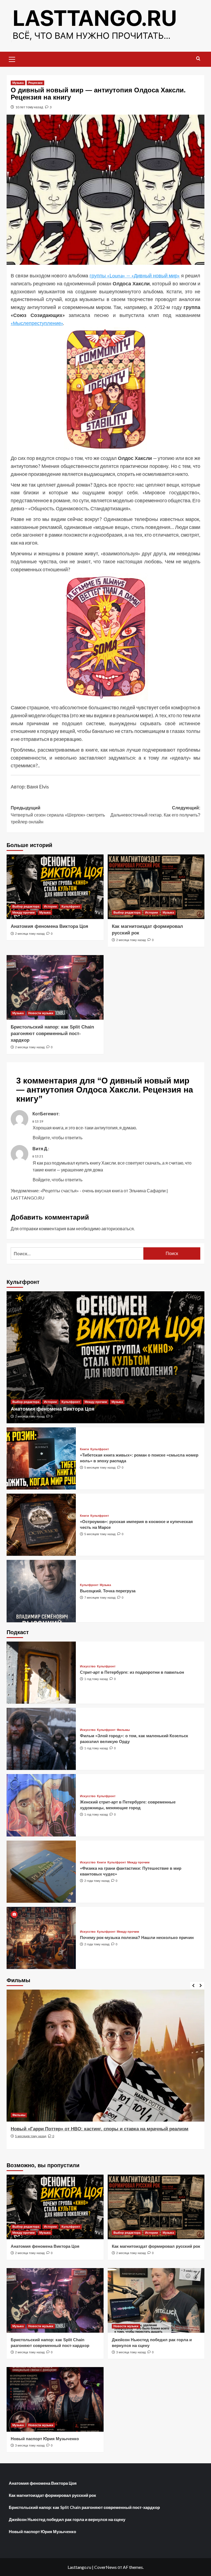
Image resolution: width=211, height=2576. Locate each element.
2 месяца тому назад (30, 934)
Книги (84, 1449)
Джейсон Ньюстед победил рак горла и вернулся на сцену (67, 2519)
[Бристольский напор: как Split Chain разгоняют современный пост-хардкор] (55, 987)
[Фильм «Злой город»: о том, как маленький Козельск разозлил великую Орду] (41, 1739)
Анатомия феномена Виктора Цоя (49, 926)
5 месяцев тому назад (100, 1468)
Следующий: (155, 811)
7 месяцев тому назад (100, 1598)
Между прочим (23, 912)
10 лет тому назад (29, 107)
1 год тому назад (96, 1679)
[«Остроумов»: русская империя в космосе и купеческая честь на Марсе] (41, 1525)
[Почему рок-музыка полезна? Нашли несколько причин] (41, 1938)
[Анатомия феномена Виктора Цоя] (55, 887)
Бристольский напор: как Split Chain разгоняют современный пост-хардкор (52, 1034)
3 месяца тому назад (131, 2352)
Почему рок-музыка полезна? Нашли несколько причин (137, 1937)
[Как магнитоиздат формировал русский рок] (156, 887)
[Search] (198, 59)
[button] (12, 59)
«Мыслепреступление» (37, 323)
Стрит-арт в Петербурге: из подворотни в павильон (132, 1672)
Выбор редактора (26, 906)
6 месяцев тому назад (31, 2143)
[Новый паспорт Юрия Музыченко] (55, 2399)
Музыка (18, 83)
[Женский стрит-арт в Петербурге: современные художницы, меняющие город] (41, 1805)
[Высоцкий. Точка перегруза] (41, 1591)
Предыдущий (58, 815)
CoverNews (105, 2567)
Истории (50, 906)
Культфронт (71, 906)
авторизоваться (118, 1228)
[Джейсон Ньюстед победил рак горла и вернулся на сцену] (156, 2300)
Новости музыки (41, 1013)
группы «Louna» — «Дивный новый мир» (135, 275)
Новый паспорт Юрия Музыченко (45, 2439)
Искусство (88, 1666)
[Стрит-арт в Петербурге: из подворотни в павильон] (41, 1673)
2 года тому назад (97, 1881)
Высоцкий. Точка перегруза (108, 1591)
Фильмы (123, 1730)
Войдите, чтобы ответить (58, 1137)
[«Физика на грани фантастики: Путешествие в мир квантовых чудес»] (41, 1872)
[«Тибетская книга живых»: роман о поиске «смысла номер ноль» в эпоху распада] (41, 1458)
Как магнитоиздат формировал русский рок (156, 2246)
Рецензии (35, 83)
